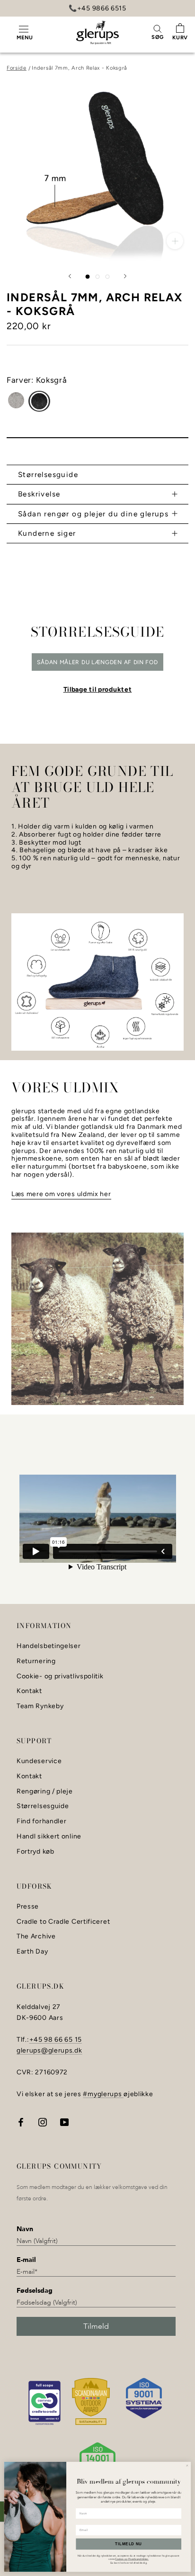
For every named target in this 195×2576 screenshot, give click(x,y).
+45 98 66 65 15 (56, 2040)
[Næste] (125, 276)
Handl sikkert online (49, 1837)
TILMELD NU (129, 2544)
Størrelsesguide (48, 474)
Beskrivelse (39, 494)
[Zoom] (175, 241)
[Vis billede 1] (88, 277)
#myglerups (103, 2094)
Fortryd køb (35, 1852)
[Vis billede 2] (98, 277)
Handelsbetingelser (49, 1646)
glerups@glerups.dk (49, 2050)
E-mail (26, 2260)
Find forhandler (42, 1821)
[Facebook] (21, 2121)
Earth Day (32, 1952)
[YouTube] (64, 2121)
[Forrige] (70, 276)
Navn (25, 2229)
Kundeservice (39, 1761)
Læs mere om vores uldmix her (61, 1194)
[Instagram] (43, 2121)
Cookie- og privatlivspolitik (60, 1676)
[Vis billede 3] (108, 277)
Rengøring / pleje (45, 1792)
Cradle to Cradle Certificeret (63, 1922)
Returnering (36, 1661)
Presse (28, 1907)
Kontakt (29, 1691)
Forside (17, 68)
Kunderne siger (47, 533)
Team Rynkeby (40, 1706)
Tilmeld (96, 2326)
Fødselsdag (35, 2291)
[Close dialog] (187, 2465)
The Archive (36, 1937)
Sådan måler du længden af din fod (97, 662)
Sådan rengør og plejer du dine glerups (93, 514)
